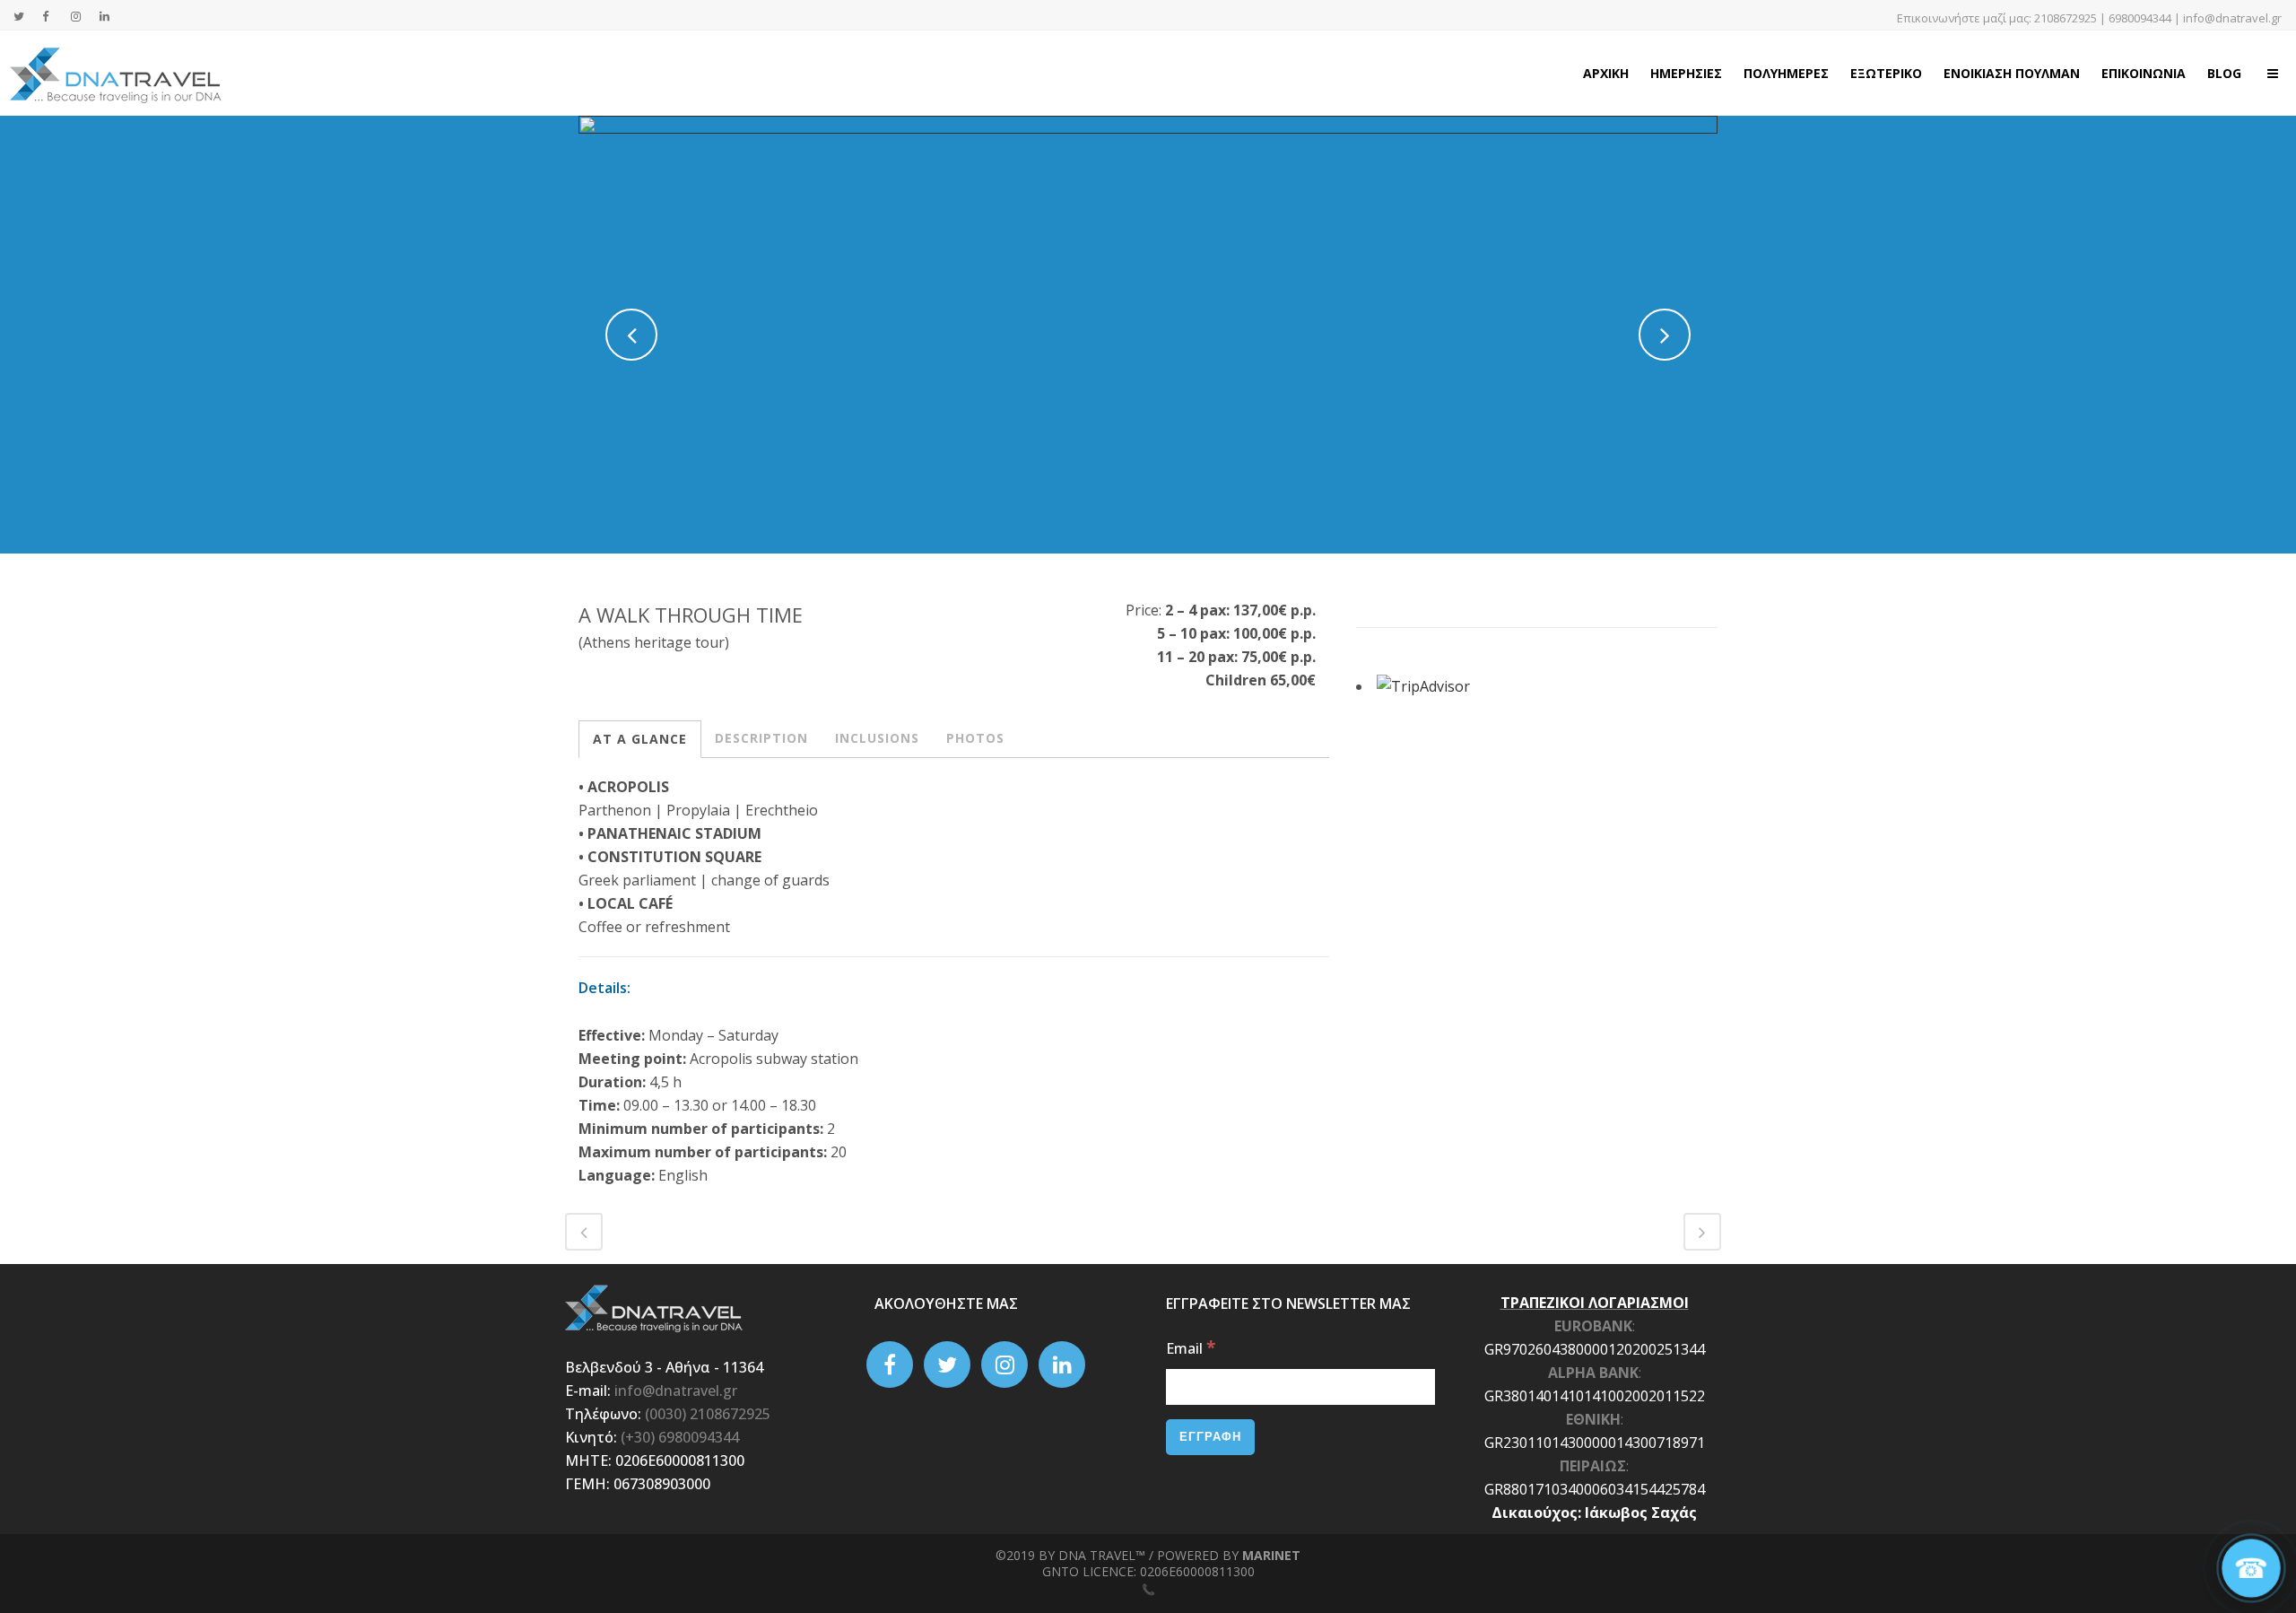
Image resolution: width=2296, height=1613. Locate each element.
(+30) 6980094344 (680, 1437)
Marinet (1271, 1555)
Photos (975, 738)
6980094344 (2140, 18)
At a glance (640, 739)
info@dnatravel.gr (2232, 18)
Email (1191, 1348)
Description (761, 738)
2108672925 (2066, 18)
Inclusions (877, 738)
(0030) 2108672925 (708, 1414)
